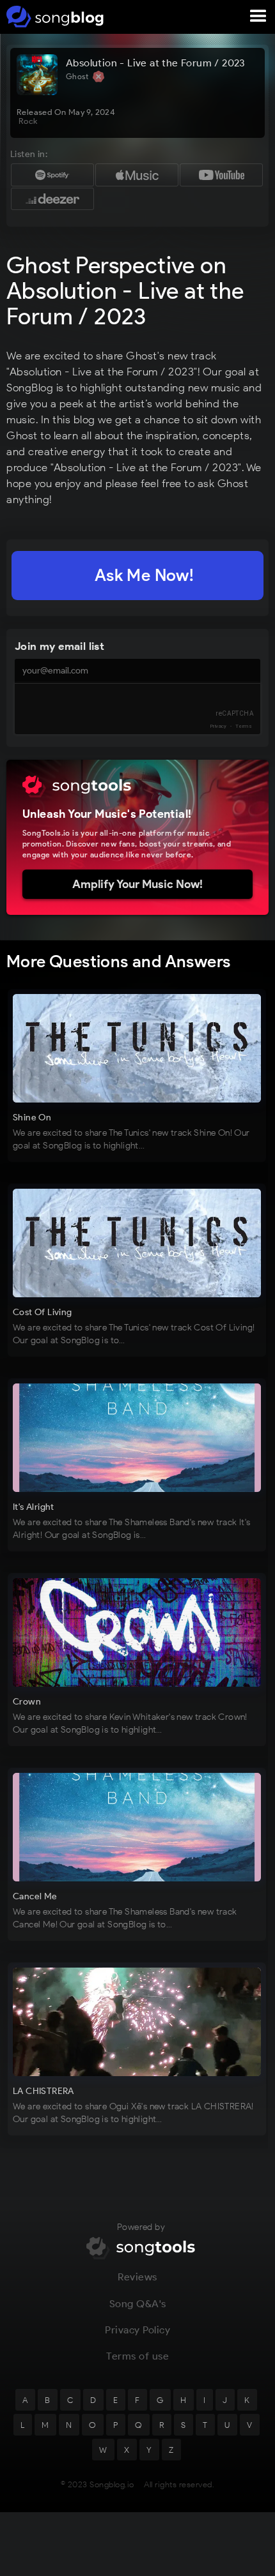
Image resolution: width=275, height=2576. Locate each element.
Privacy (218, 726)
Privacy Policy (137, 2330)
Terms (244, 726)
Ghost (78, 76)
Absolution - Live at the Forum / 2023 (156, 63)
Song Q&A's (138, 2304)
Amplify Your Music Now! (137, 884)
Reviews (137, 2277)
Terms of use (137, 2356)
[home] (53, 17)
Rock (28, 121)
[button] (258, 17)
